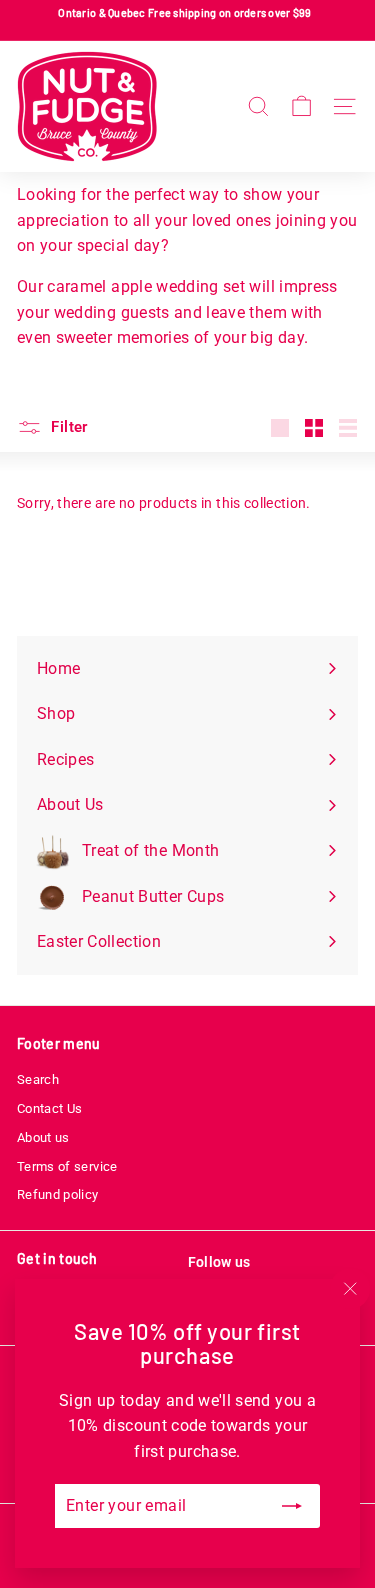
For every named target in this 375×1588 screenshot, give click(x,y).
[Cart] (301, 106)
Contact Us (50, 1108)
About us (43, 1137)
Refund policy (58, 1194)
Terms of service (67, 1166)
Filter (67, 427)
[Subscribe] (292, 1506)
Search (38, 1079)
